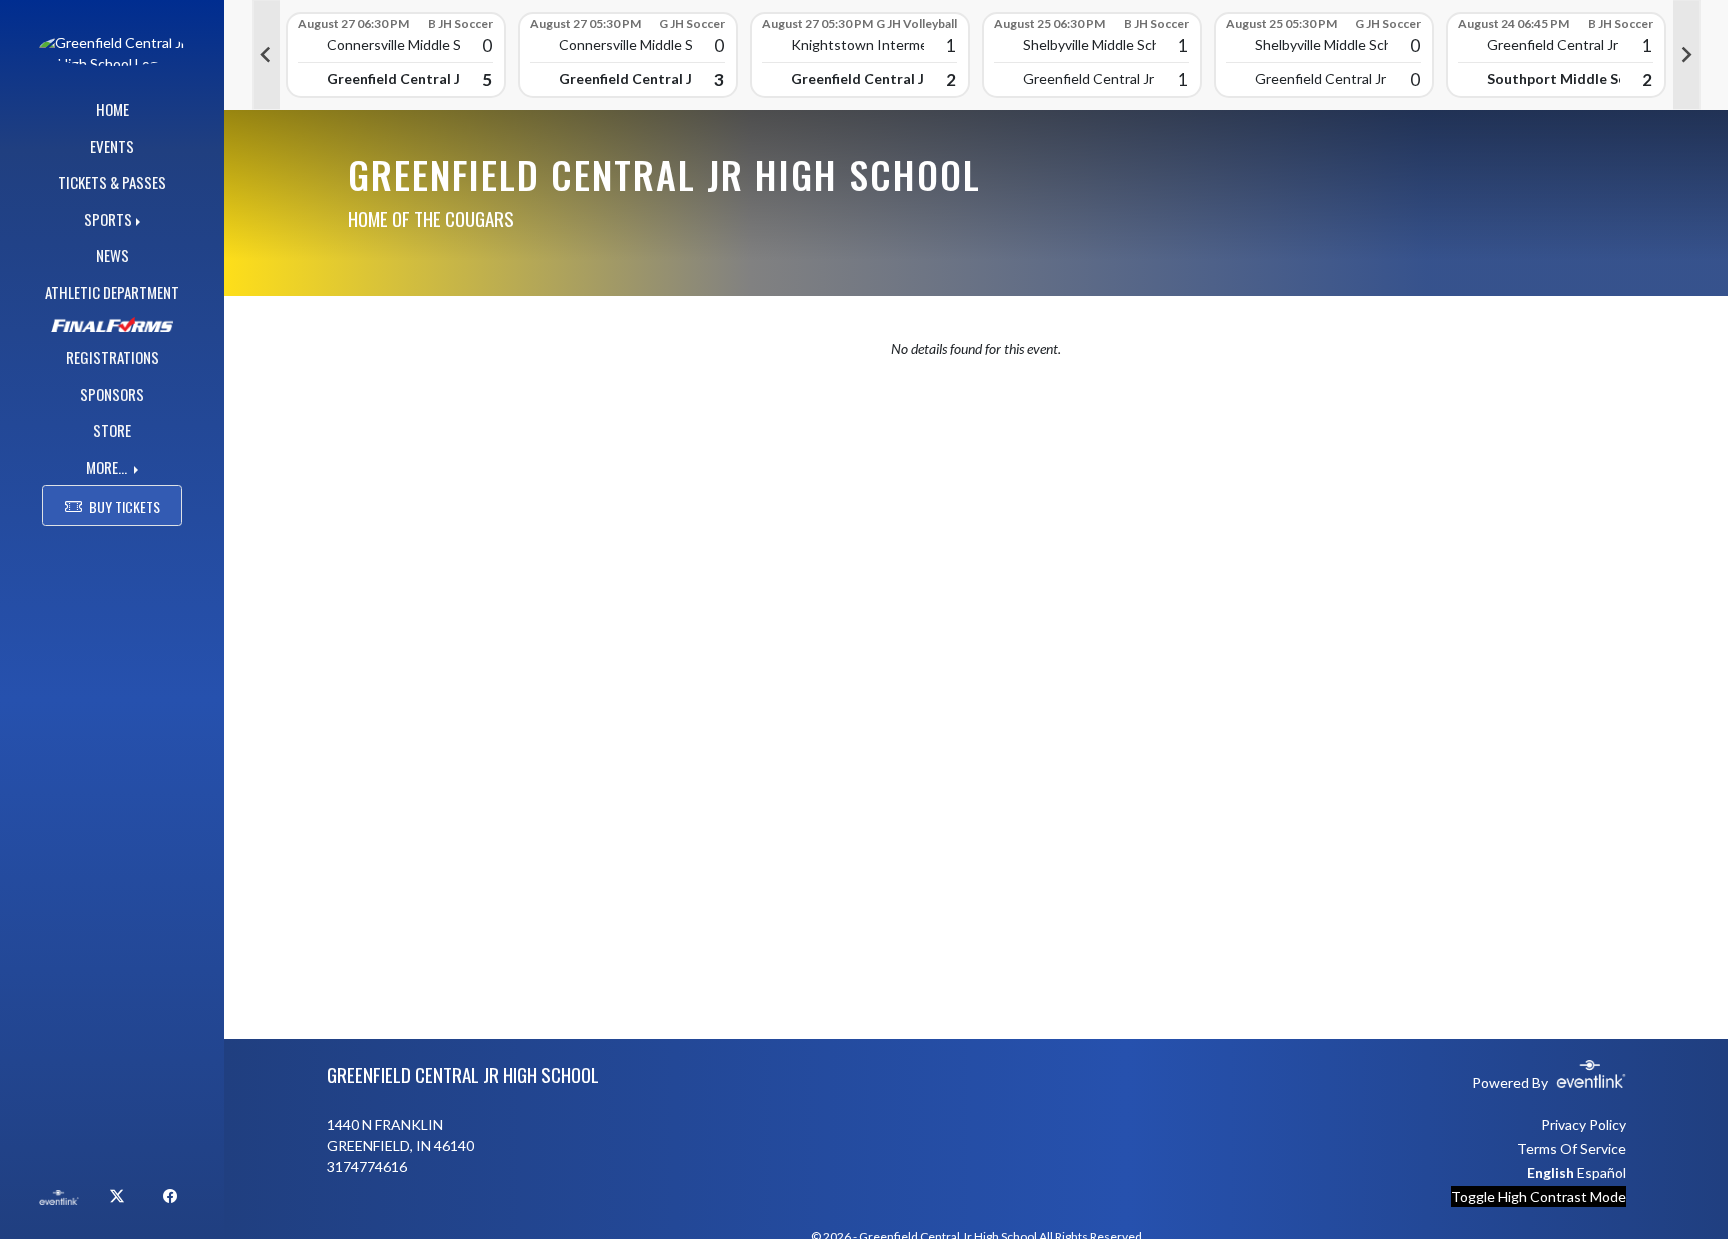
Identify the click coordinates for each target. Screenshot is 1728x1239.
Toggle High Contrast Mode (1538, 1196)
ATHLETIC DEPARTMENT (112, 292)
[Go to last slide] (266, 55)
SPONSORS (112, 394)
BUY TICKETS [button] (124, 506)
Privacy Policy (1583, 1124)
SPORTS (108, 219)
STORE (112, 430)
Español (1601, 1172)
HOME (112, 109)
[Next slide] (1687, 55)
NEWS (112, 255)
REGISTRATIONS (112, 357)
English (1550, 1172)
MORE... (108, 467)
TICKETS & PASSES (112, 182)
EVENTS (112, 146)
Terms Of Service (1571, 1148)
